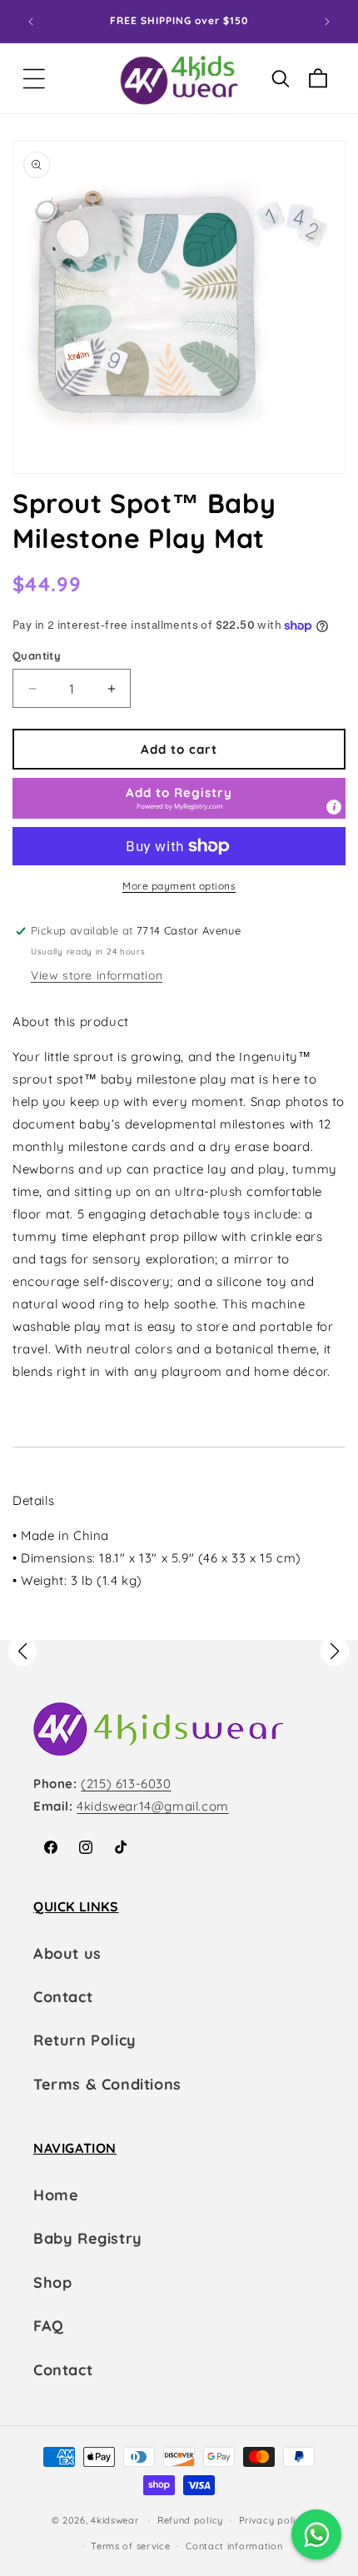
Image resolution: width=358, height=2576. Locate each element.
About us (67, 1953)
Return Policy (85, 2040)
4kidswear (114, 2520)
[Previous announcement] (31, 22)
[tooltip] (334, 807)
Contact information (234, 2546)
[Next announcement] (327, 22)
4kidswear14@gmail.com (153, 1806)
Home (56, 2195)
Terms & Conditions (107, 2084)
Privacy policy (273, 2520)
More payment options (179, 886)
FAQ (49, 2326)
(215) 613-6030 (126, 1784)
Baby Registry (88, 2238)
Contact (63, 1997)
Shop (52, 2282)
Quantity (37, 655)
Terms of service (130, 2546)
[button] (34, 79)
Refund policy (190, 2520)
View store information (97, 975)
